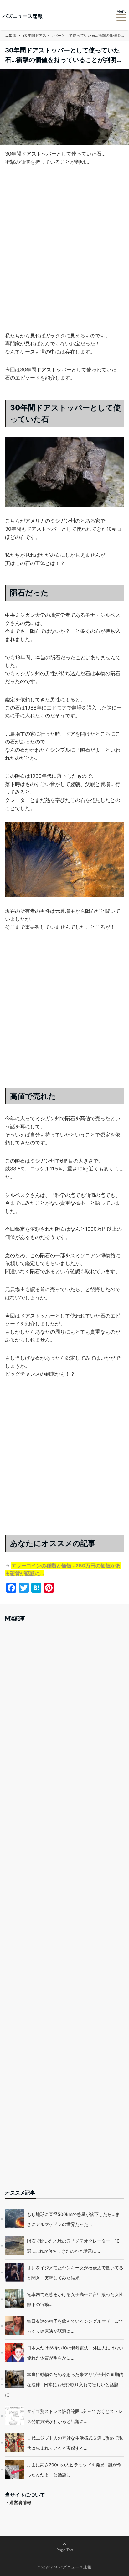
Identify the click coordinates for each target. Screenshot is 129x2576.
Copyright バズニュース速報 (64, 2567)
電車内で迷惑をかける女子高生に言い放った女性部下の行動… (75, 2299)
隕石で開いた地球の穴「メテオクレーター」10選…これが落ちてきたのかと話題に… (73, 2246)
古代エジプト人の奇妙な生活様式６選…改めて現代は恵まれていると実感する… (75, 2443)
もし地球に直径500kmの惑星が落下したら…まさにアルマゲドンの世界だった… (73, 2219)
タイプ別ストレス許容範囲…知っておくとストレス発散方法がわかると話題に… (75, 2416)
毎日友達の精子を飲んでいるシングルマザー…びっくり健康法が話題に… (75, 2326)
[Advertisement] (64, 259)
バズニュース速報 (23, 16)
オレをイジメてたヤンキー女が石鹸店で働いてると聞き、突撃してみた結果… (75, 2273)
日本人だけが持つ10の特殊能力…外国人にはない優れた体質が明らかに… (75, 2353)
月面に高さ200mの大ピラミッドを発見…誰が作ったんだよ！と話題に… (74, 2470)
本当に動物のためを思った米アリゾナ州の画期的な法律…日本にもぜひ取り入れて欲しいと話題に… (64, 2384)
